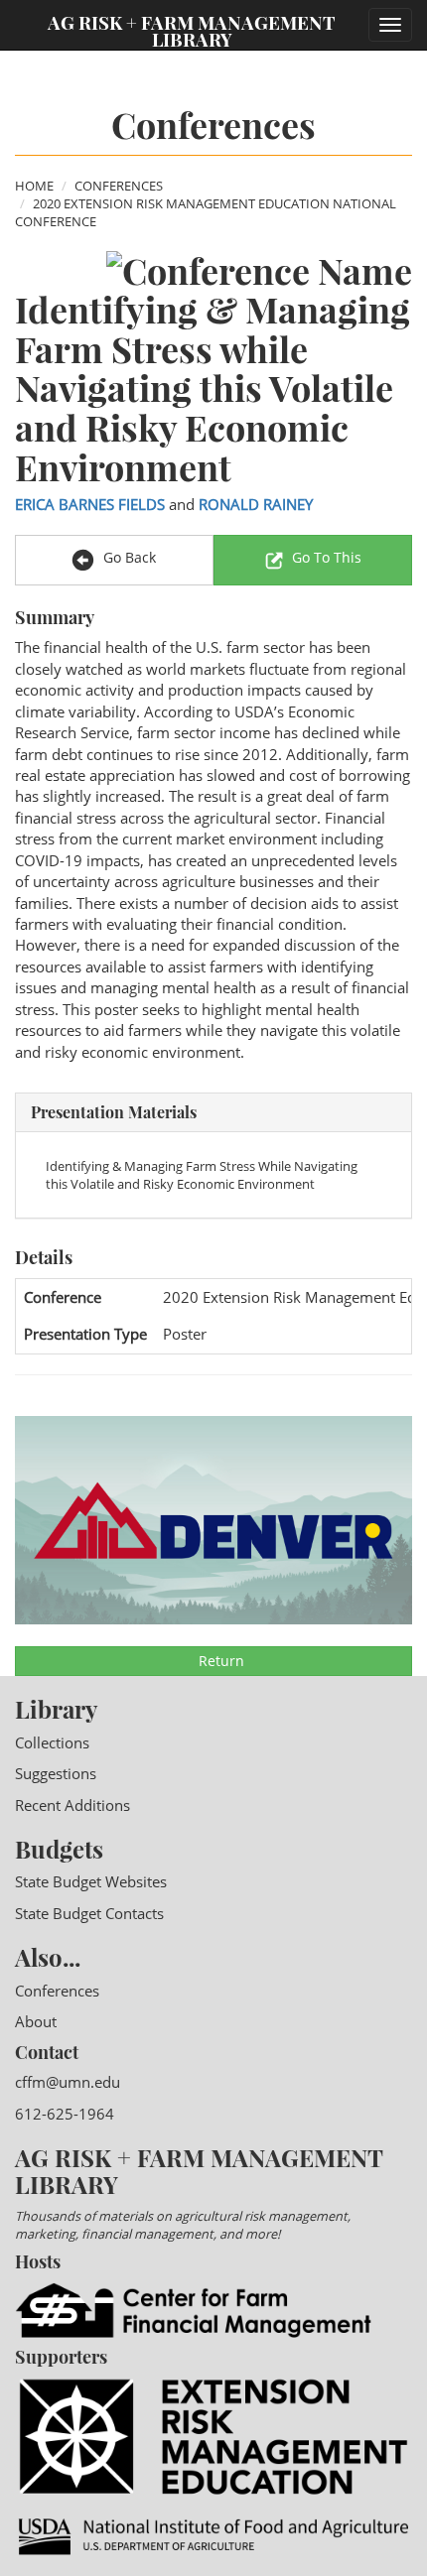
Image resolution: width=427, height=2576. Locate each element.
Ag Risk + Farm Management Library (192, 30)
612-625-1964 (65, 2114)
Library (56, 1709)
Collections (52, 1742)
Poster (185, 1334)
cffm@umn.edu (68, 2082)
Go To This (327, 557)
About (36, 2021)
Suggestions (56, 1773)
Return (219, 1661)
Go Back (128, 557)
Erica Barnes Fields (90, 504)
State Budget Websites (91, 1881)
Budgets (59, 1849)
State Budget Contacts (89, 1913)
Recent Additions (72, 1805)
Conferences (119, 186)
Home (34, 186)
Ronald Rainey (256, 504)
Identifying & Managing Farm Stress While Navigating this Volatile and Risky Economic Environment (202, 1175)
